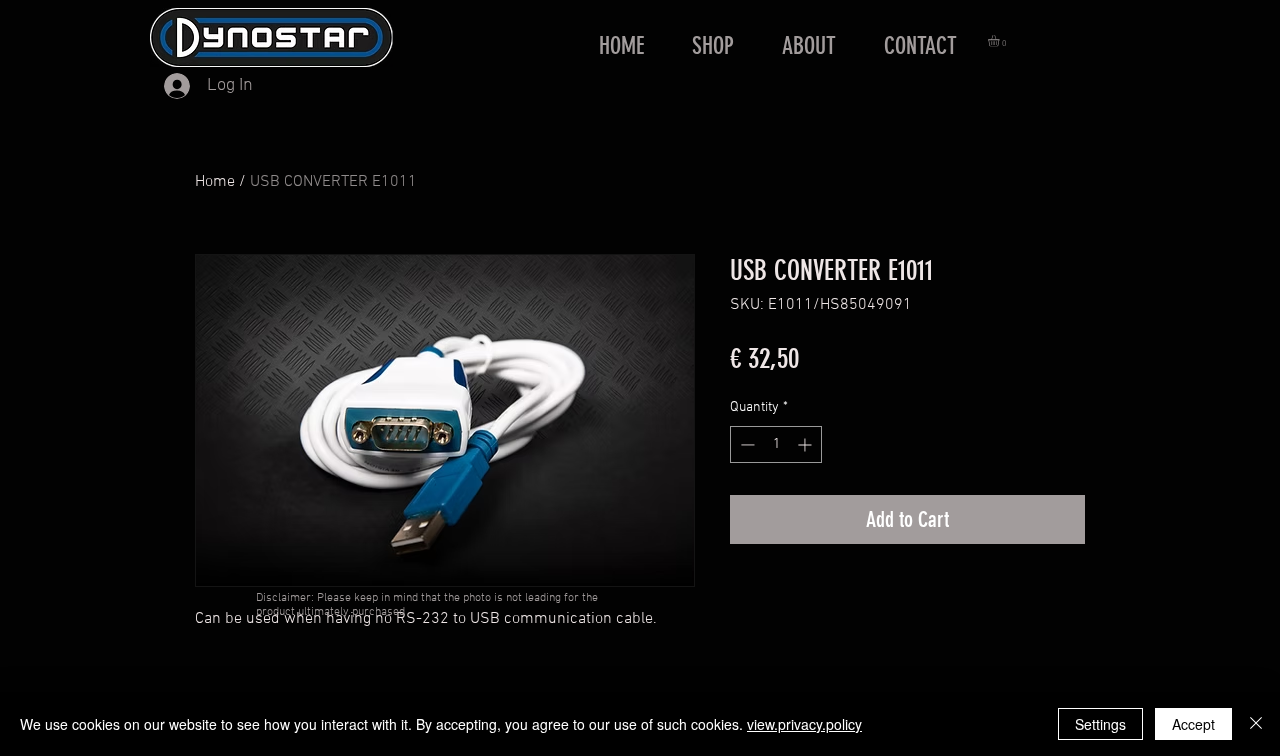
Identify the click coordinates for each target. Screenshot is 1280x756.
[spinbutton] (776, 444)
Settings (1100, 724)
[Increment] (806, 444)
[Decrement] (745, 444)
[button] (1000, 41)
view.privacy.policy (804, 724)
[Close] (1256, 724)
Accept (1193, 724)
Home (215, 182)
